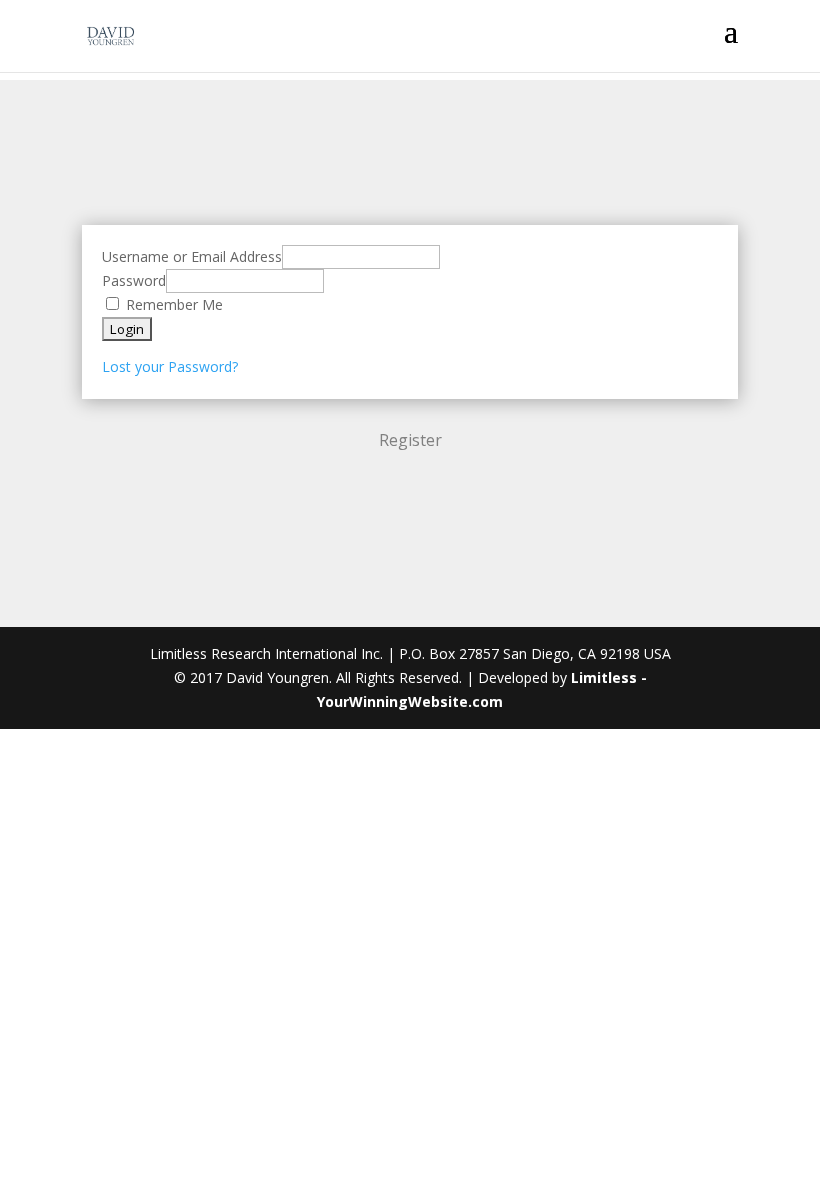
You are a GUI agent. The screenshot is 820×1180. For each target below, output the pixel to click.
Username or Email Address (192, 256)
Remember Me (172, 304)
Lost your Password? (170, 366)
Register (410, 440)
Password (134, 280)
